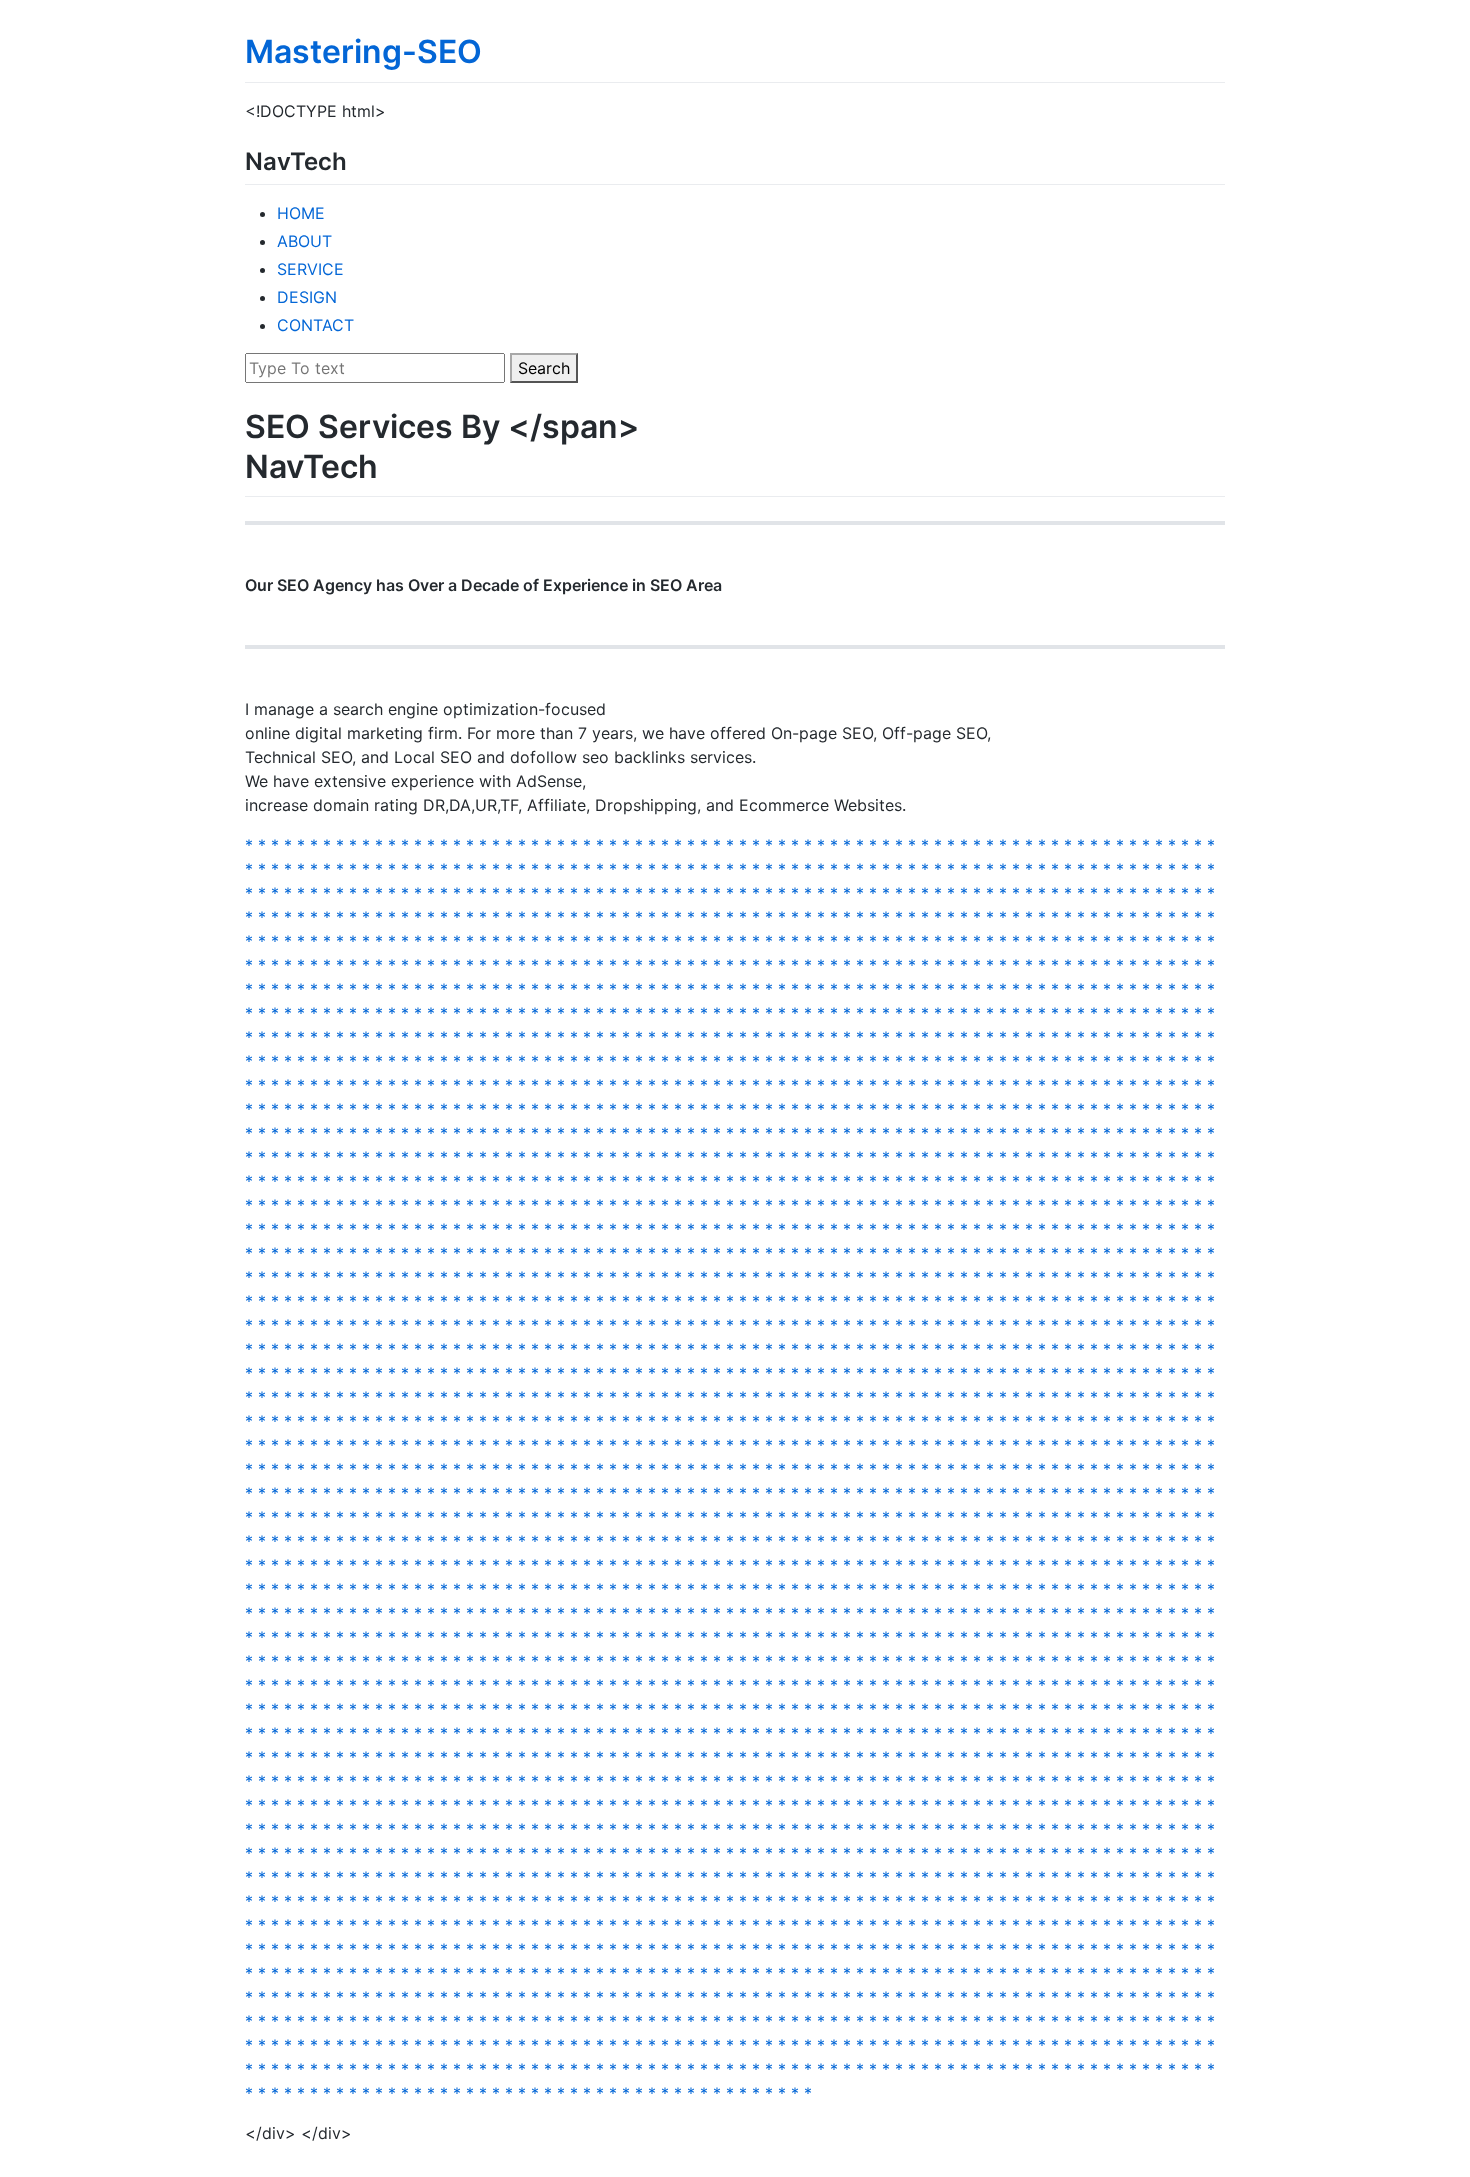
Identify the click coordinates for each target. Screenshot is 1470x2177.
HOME (301, 213)
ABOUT (304, 241)
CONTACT (315, 325)
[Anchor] (359, 159)
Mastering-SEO (363, 51)
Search (544, 368)
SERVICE (310, 269)
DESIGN (307, 297)
